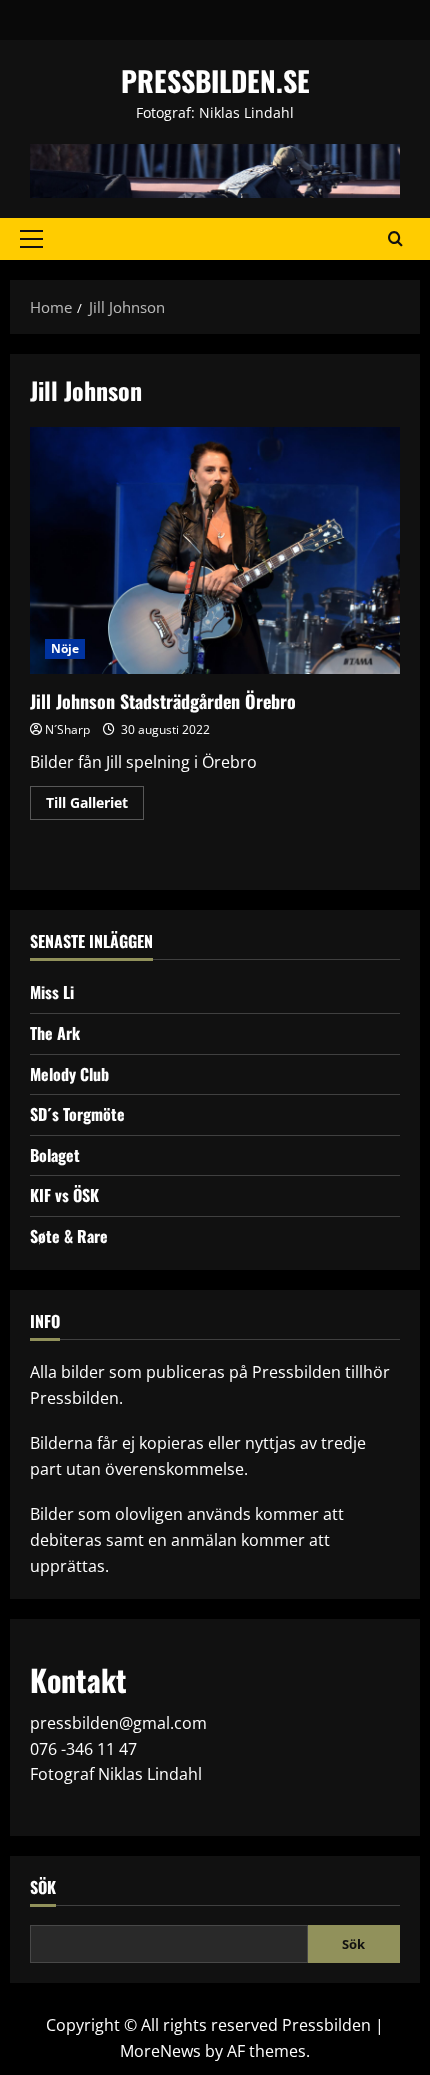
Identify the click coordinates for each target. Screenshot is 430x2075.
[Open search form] (395, 239)
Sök (43, 1887)
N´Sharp (67, 729)
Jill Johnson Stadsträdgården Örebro (215, 550)
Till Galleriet (95, 806)
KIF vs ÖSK (64, 1195)
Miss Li (52, 992)
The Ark (55, 1033)
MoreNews (160, 2051)
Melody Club (69, 1074)
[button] (31, 239)
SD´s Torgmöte (77, 1114)
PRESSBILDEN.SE (215, 80)
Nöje (65, 648)
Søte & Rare (69, 1236)
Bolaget (55, 1155)
